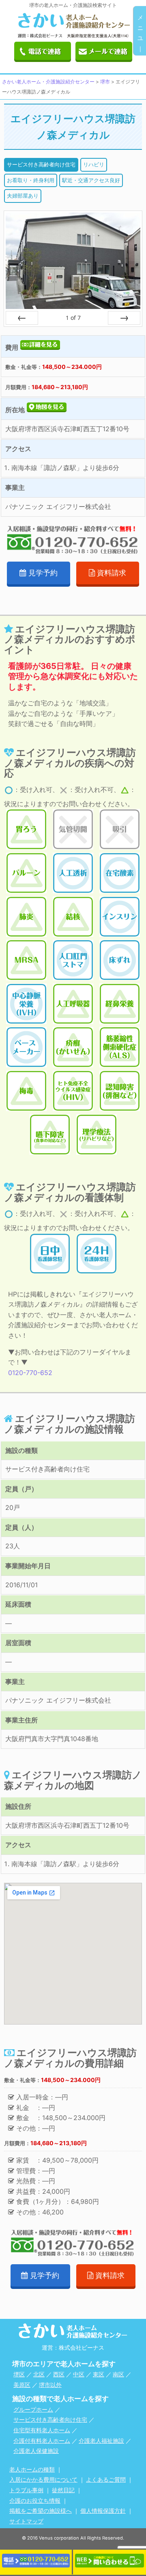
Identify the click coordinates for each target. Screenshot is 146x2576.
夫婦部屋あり (23, 196)
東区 (99, 2374)
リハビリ (94, 164)
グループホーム (33, 2409)
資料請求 (112, 573)
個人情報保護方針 (103, 2511)
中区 (79, 2374)
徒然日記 (63, 2490)
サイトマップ (26, 2521)
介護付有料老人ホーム (42, 2441)
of (73, 318)
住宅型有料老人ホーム (42, 2430)
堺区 (19, 2374)
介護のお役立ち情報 (35, 2500)
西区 (59, 2374)
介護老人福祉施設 (101, 2441)
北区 (39, 2374)
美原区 (22, 2385)
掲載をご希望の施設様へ (41, 2511)
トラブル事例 (26, 2490)
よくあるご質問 (106, 2479)
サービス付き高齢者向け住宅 (41, 164)
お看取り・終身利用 (31, 180)
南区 (118, 2374)
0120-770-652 (30, 1373)
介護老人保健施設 (36, 2451)
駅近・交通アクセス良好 (91, 180)
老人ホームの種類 (32, 2469)
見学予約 (43, 573)
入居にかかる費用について (43, 2479)
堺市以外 (50, 2385)
